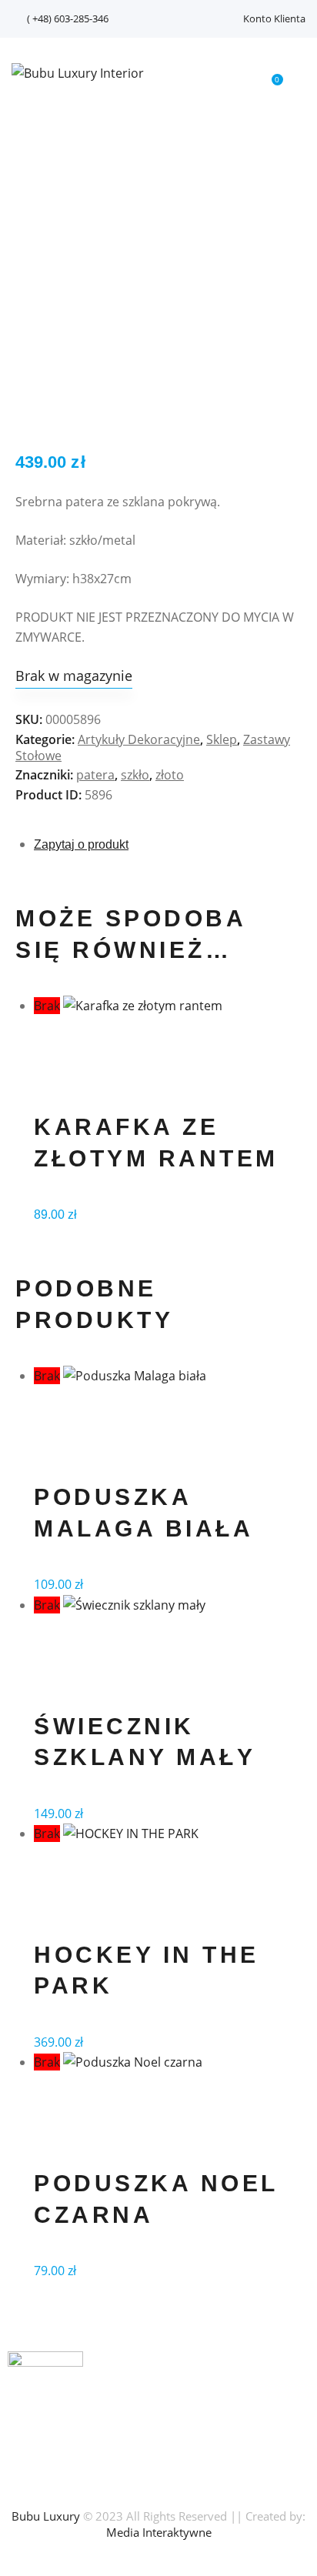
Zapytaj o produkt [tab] (81, 844)
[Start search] (235, 76)
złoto (170, 775)
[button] (301, 72)
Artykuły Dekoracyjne (139, 739)
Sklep (222, 739)
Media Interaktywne (159, 2532)
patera (95, 775)
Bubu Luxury (46, 2516)
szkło (135, 775)
